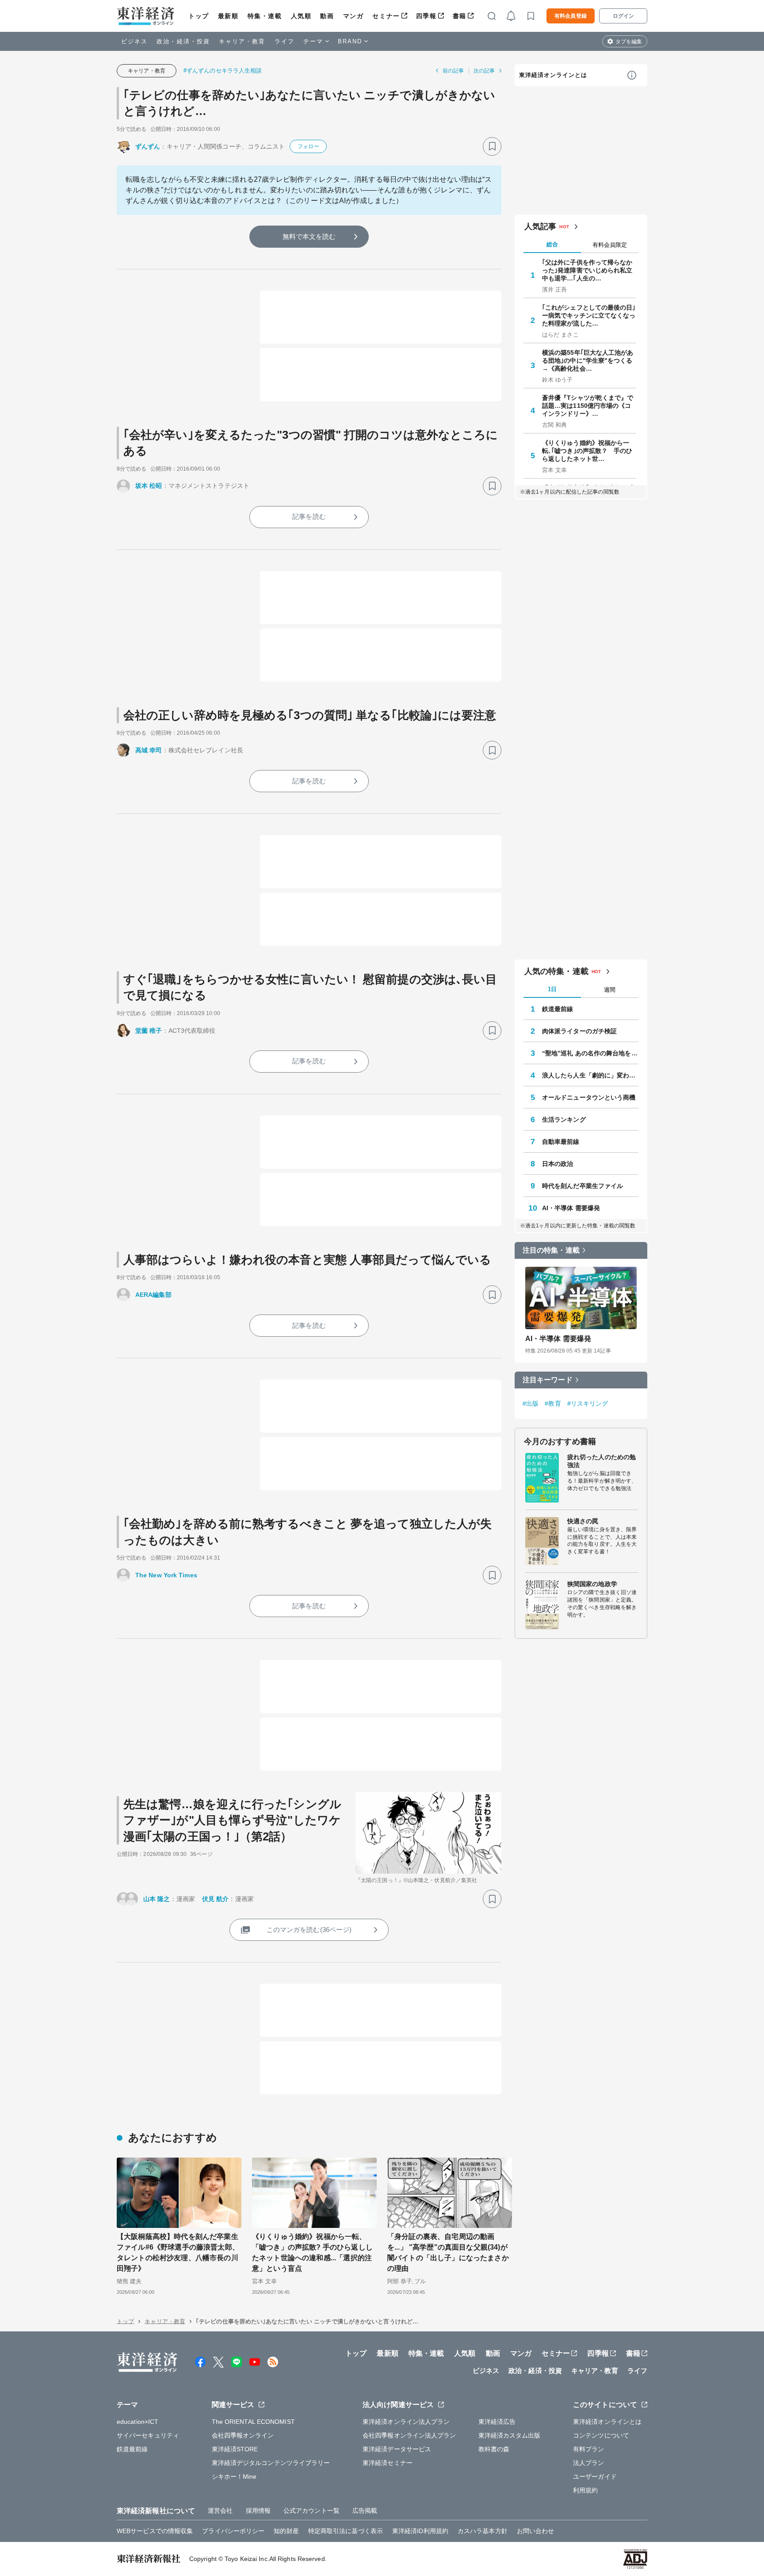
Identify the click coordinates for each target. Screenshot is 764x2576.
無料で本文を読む (309, 236)
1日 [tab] (552, 989)
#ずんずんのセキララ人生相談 (223, 71)
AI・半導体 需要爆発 (571, 1208)
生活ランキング (564, 1119)
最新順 (228, 16)
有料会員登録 (571, 16)
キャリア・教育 (242, 41)
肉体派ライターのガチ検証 (579, 1031)
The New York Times (166, 1575)
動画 (327, 16)
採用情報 (258, 2511)
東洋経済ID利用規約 (420, 2531)
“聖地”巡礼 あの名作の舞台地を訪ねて (590, 1053)
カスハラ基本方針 (483, 2531)
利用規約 (585, 2490)
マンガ (353, 16)
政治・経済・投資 (183, 41)
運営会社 (220, 2511)
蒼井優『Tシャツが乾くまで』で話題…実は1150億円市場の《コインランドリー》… (588, 406)
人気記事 (540, 226)
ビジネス (134, 41)
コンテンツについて (601, 2435)
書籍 (460, 16)
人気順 (301, 16)
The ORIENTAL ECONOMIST (253, 2422)
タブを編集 (629, 42)
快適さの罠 (583, 1521)
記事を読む (309, 516)
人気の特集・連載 (556, 971)
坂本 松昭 (149, 486)
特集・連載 (265, 16)
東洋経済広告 (497, 2422)
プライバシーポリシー (233, 2531)
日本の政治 (558, 1164)
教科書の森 (494, 2449)
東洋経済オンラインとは (553, 75)
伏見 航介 (216, 1899)
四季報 (426, 16)
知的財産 (286, 2531)
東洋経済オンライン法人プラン (406, 2422)
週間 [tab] (610, 990)
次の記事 (484, 71)
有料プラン (589, 2449)
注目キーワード (548, 1380)
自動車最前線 (561, 1142)
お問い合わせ (536, 2531)
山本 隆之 (157, 1899)
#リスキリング (588, 1403)
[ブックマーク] (492, 146)
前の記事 (453, 71)
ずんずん (148, 146)
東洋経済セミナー (388, 2463)
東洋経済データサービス (397, 2449)
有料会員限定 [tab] (610, 245)
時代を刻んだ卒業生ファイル (583, 1186)
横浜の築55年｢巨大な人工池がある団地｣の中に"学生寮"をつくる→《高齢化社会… (588, 360)
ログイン (623, 16)
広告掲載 (365, 2511)
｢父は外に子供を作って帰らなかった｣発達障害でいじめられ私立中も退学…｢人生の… (587, 270)
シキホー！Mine (234, 2476)
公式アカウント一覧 (311, 2511)
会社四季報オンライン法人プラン (409, 2435)
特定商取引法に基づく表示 (346, 2531)
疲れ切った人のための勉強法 (602, 1461)
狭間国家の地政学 (592, 1584)
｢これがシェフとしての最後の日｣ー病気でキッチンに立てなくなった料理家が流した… (589, 315)
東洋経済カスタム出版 (510, 2435)
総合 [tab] (552, 244)
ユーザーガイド (595, 2476)
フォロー (308, 146)
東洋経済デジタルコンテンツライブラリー (271, 2463)
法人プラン (589, 2463)
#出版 (531, 1403)
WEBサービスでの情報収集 (155, 2531)
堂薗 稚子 (149, 1031)
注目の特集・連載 (551, 1250)
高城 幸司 (149, 750)
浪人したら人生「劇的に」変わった (590, 1075)
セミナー (386, 16)
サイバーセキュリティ (148, 2435)
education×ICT (138, 2422)
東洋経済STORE (235, 2449)
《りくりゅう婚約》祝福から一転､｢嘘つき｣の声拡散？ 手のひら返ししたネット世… (587, 451)
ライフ (285, 41)
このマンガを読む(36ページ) (309, 1930)
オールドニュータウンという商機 (589, 1097)
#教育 (553, 1403)
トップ (199, 16)
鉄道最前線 (558, 1009)
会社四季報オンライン (243, 2435)
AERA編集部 (153, 1295)
